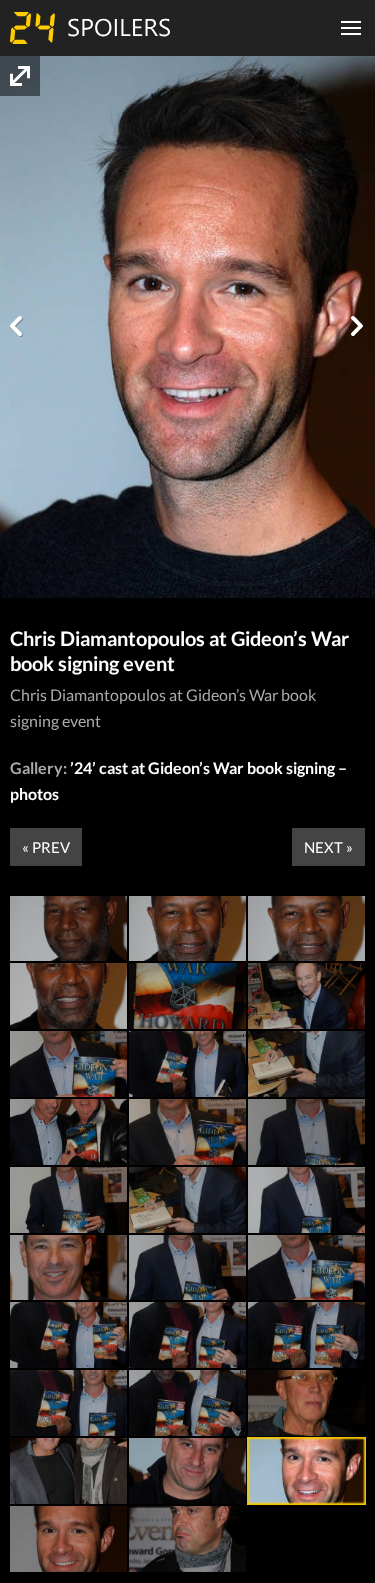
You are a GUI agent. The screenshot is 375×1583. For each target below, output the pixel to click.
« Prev (46, 847)
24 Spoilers (90, 28)
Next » (328, 847)
